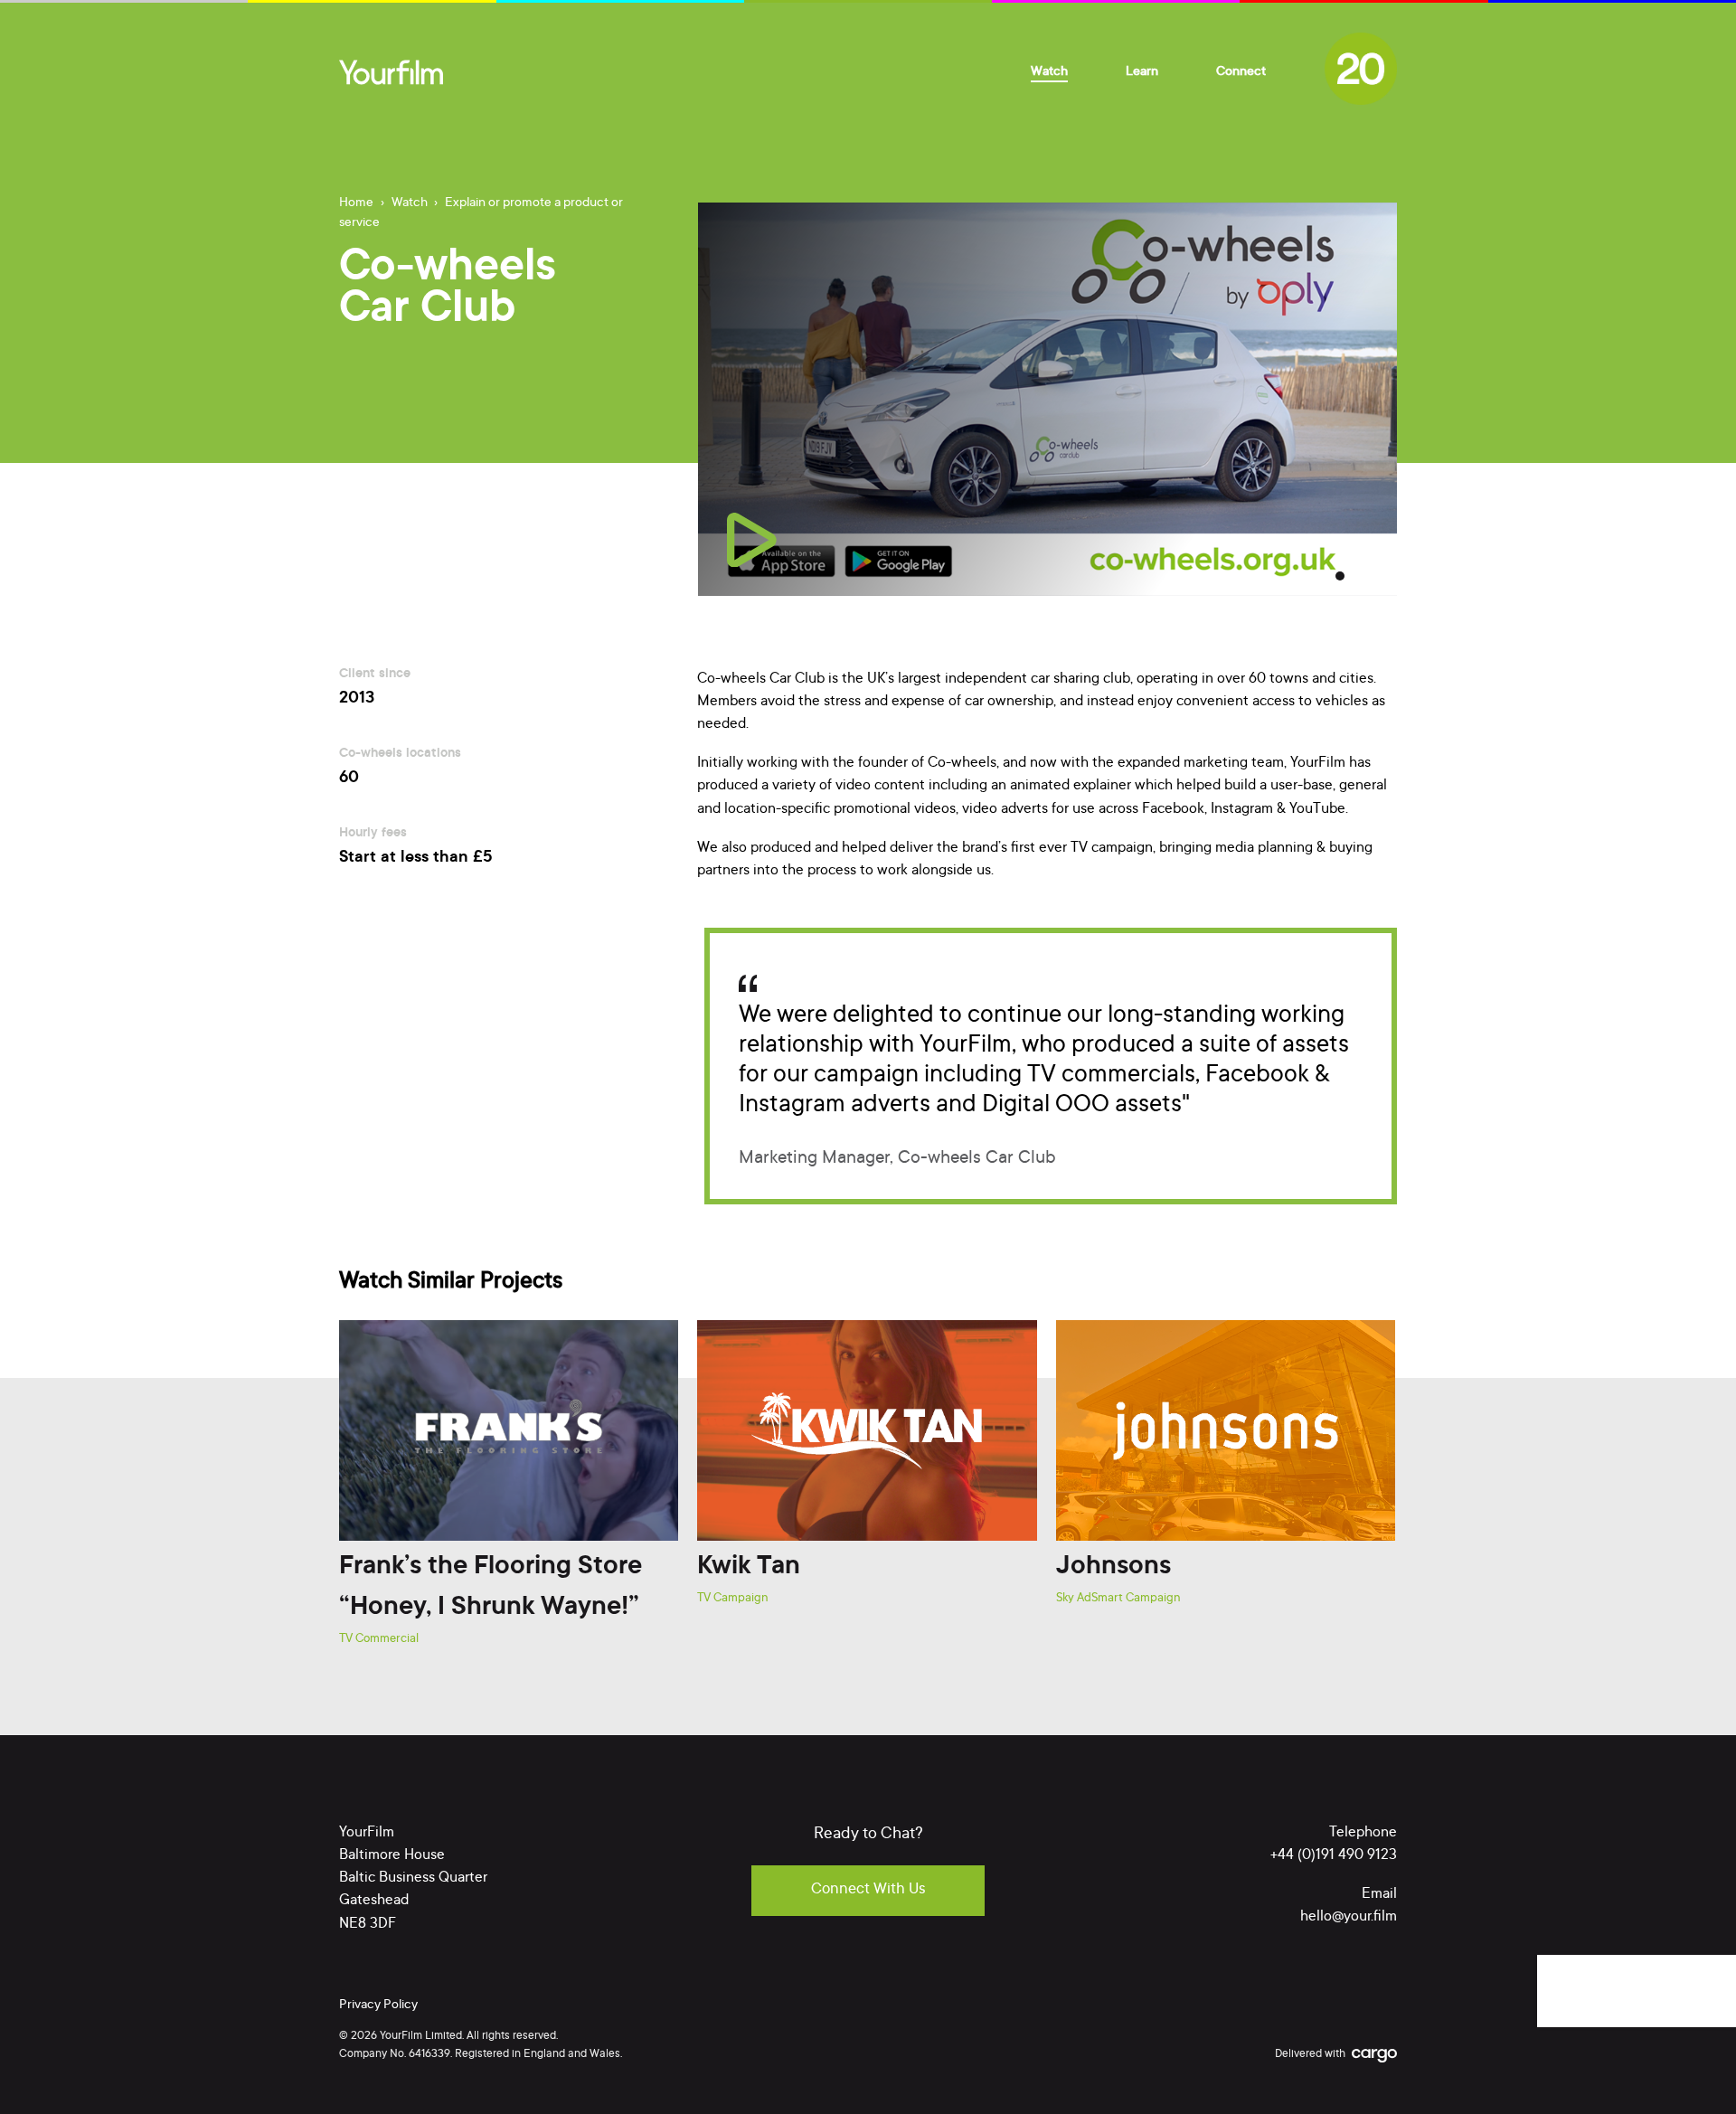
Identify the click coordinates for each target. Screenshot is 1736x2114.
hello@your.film (1349, 1917)
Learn (1142, 72)
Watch (1049, 72)
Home (356, 203)
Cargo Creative (1374, 2057)
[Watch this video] (752, 540)
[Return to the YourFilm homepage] (391, 72)
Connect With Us (868, 1890)
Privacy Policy (378, 2005)
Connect (1241, 72)
